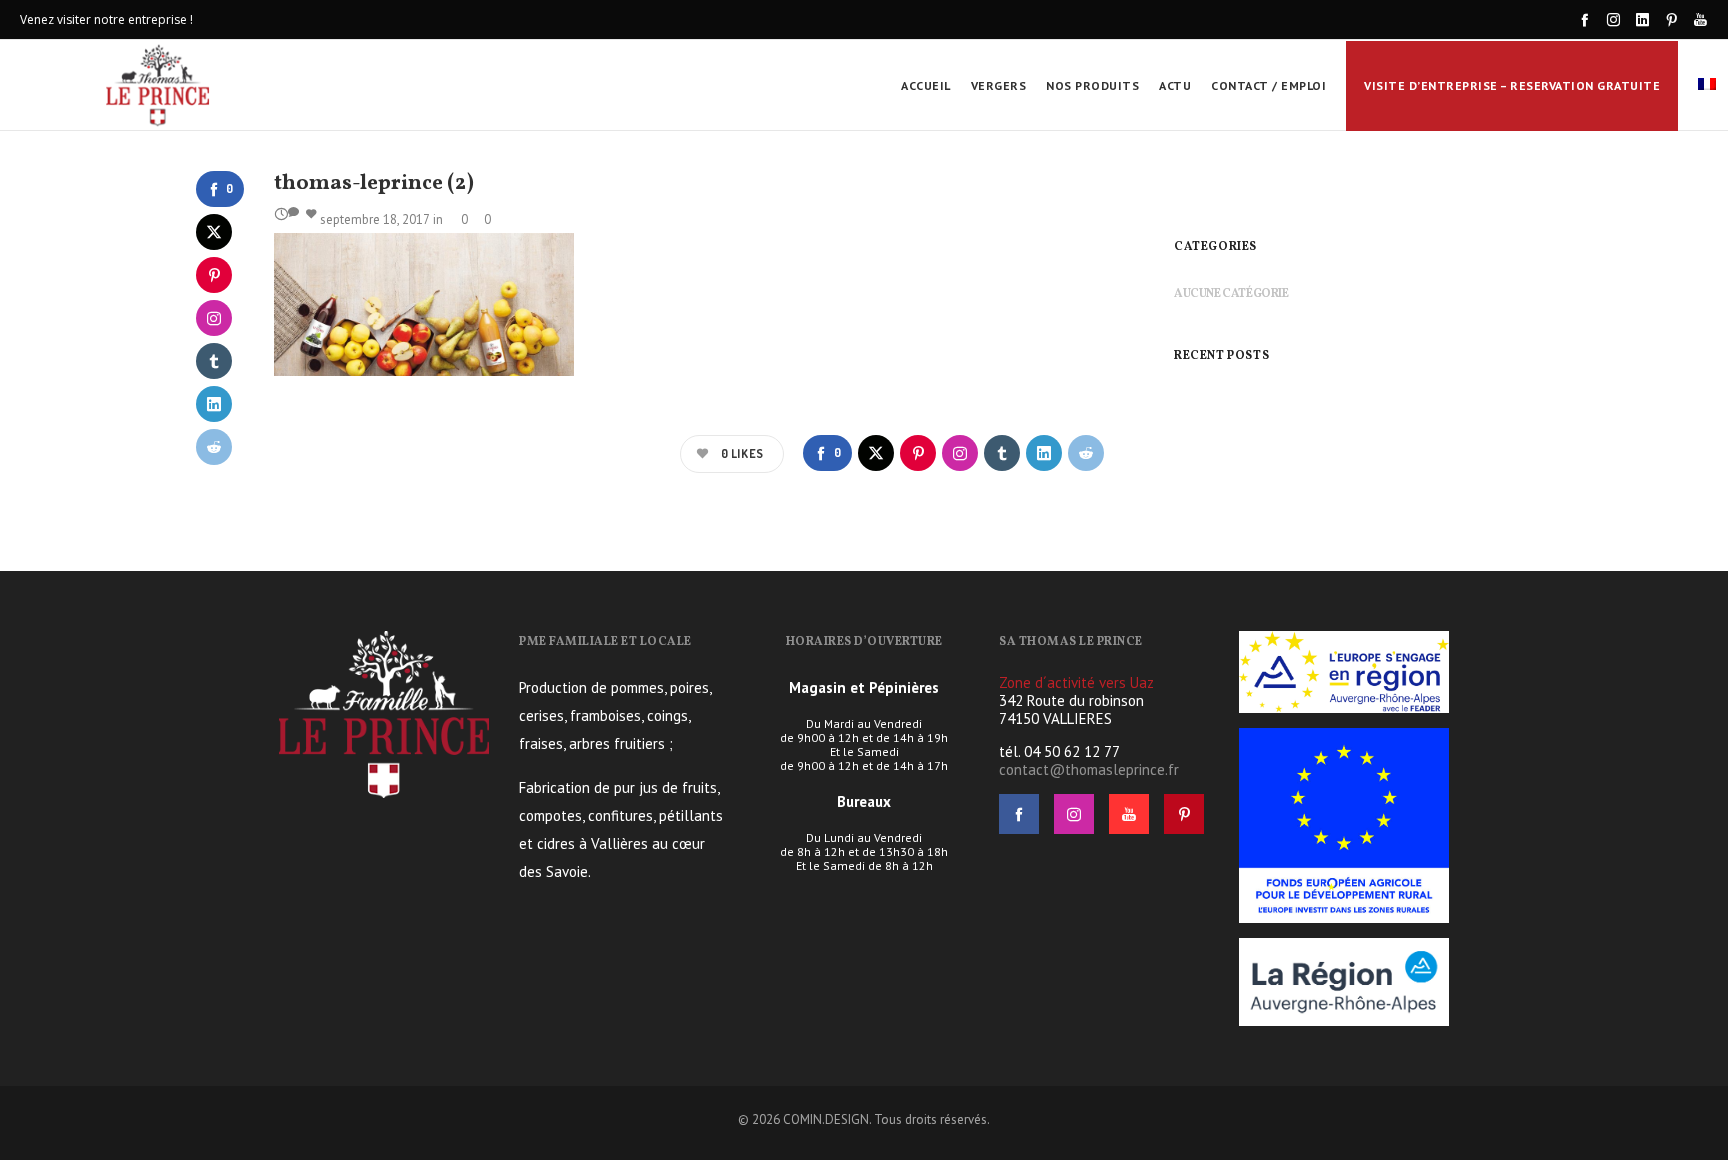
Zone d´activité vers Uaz (1076, 682)
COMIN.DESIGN (826, 1119)
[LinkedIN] (1642, 19)
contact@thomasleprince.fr (1089, 769)
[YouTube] (1700, 19)
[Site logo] (159, 85)
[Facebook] (1584, 19)
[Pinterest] (1671, 19)
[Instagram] (1613, 19)
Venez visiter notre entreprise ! (106, 19)
